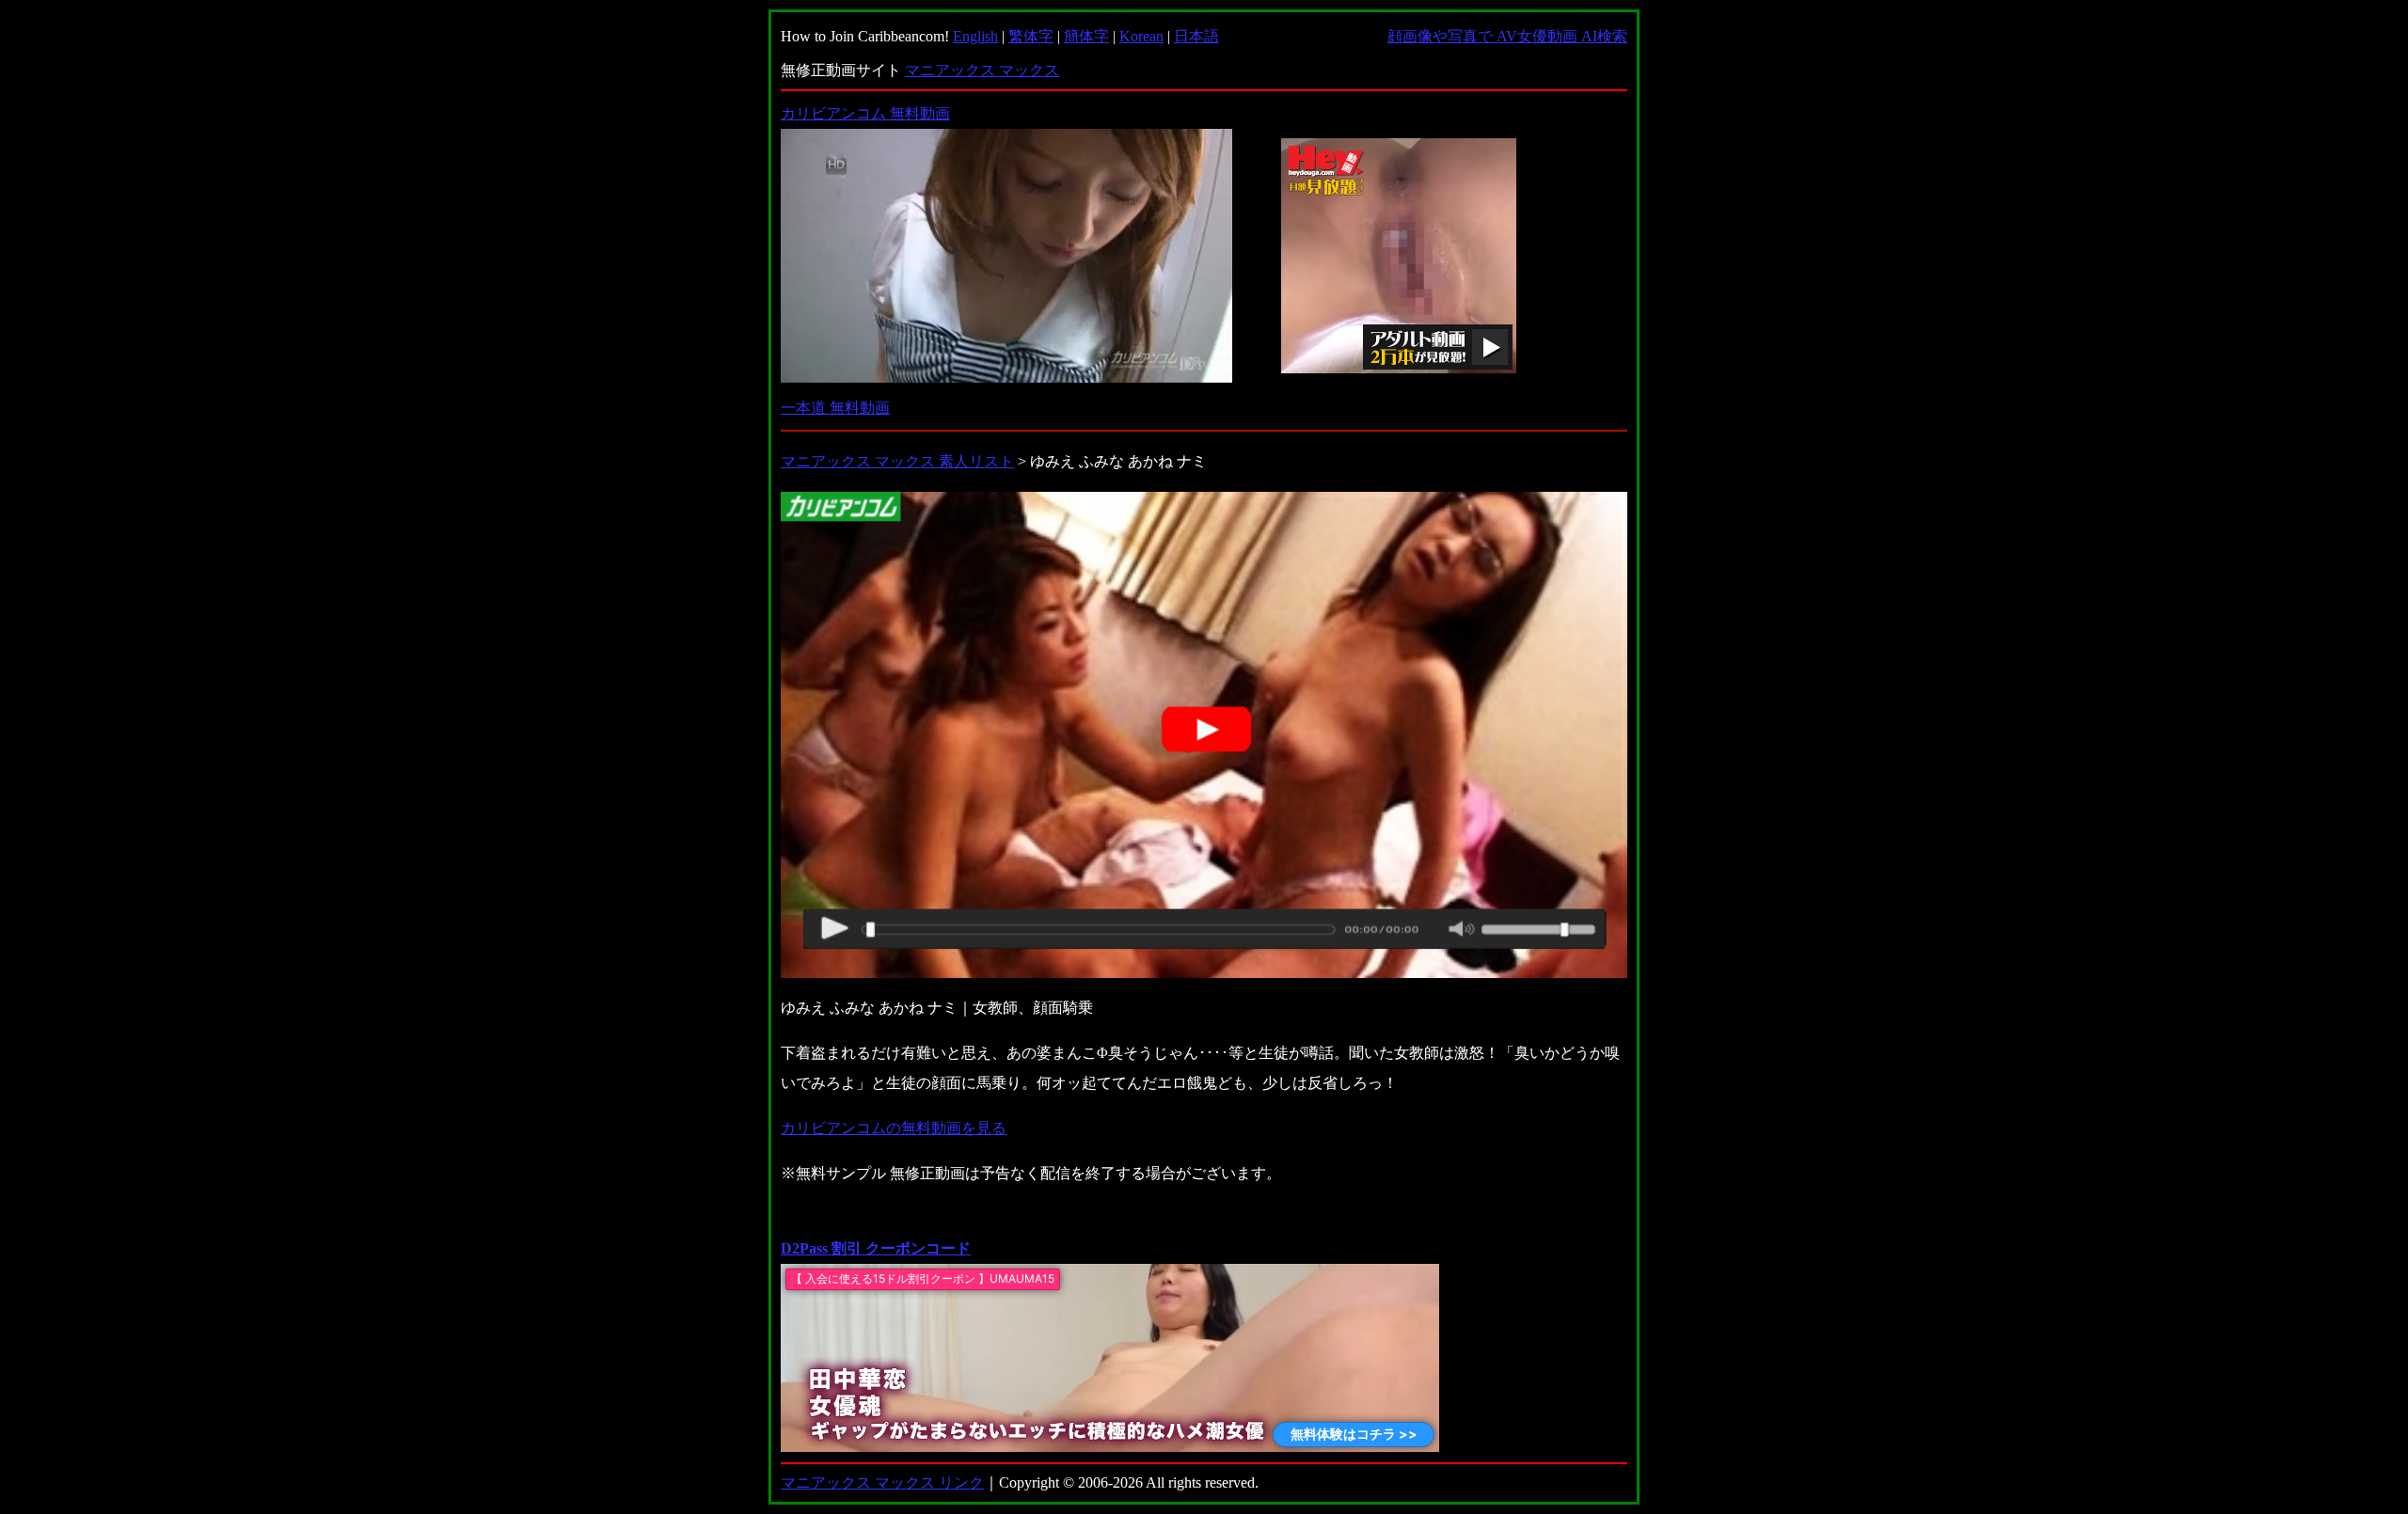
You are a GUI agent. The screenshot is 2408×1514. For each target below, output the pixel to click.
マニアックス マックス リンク (882, 1482)
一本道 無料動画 (835, 408)
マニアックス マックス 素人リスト (897, 461)
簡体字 (1086, 36)
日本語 (1196, 36)
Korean (1141, 36)
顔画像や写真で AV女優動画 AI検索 (1507, 36)
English (975, 36)
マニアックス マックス (982, 70)
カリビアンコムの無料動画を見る (894, 1128)
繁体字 (1031, 36)
